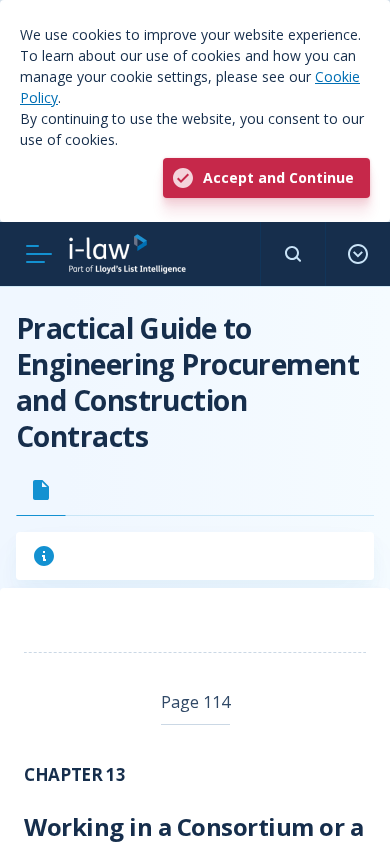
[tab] (41, 490)
